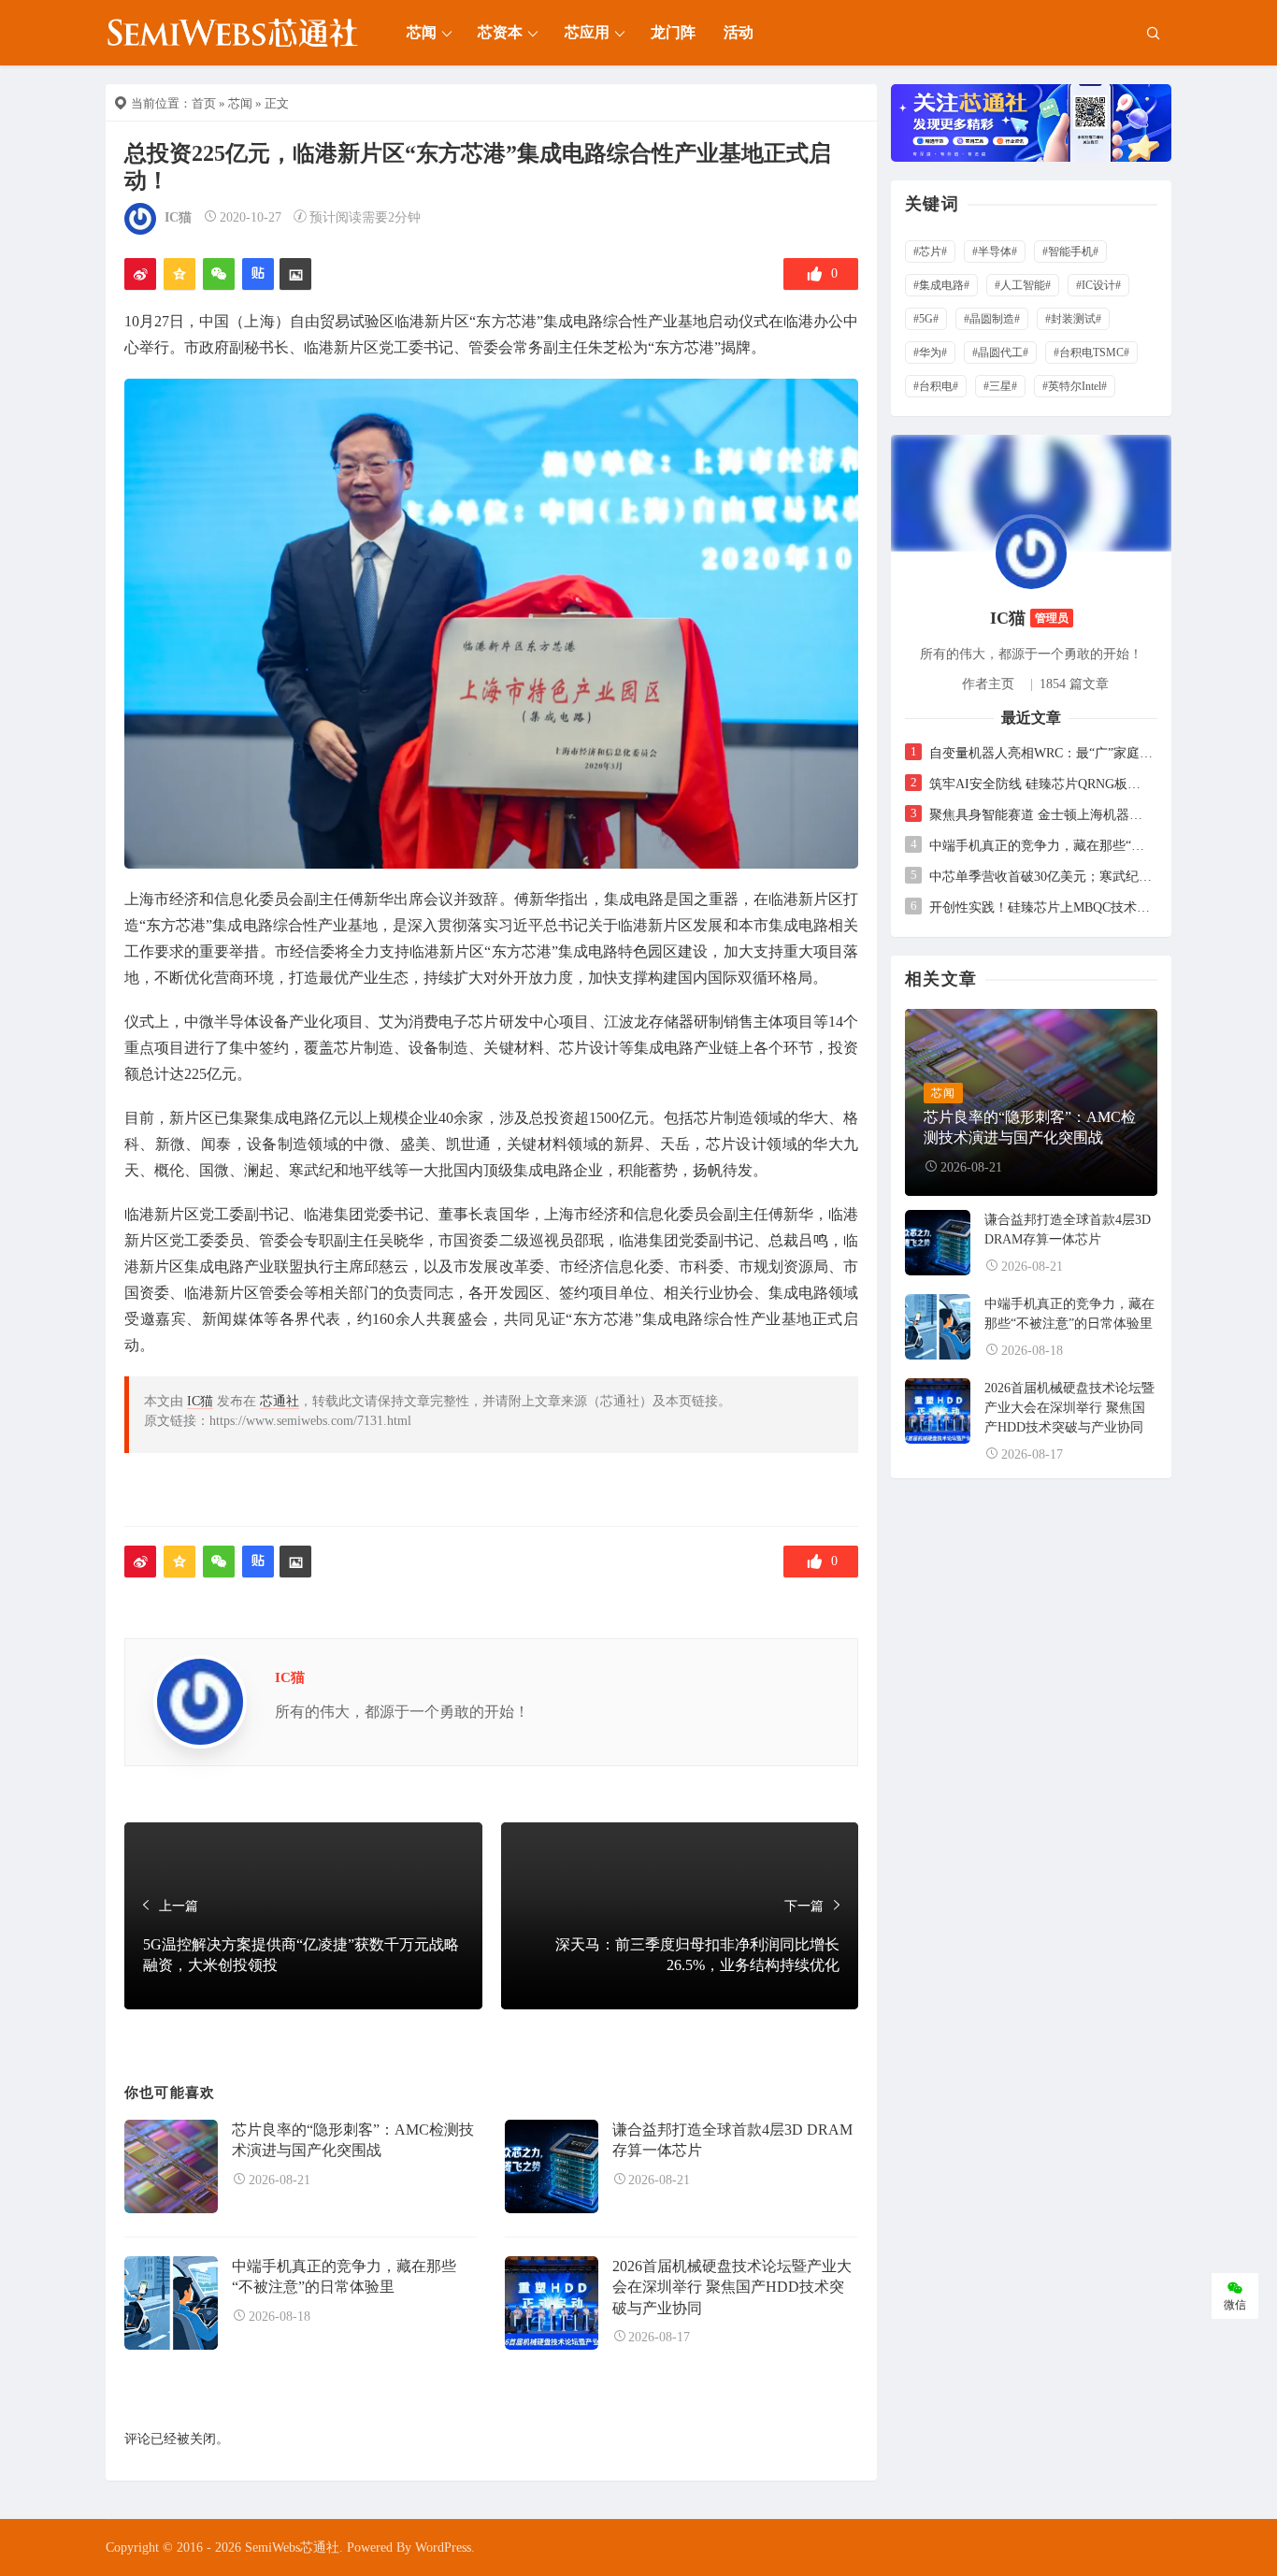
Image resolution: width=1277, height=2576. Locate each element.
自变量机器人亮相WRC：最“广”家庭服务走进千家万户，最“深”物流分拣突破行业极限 (1041, 753)
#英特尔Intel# (1075, 386)
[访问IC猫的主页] (1031, 552)
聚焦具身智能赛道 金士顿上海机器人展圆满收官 (1041, 815)
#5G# (926, 319)
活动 (739, 32)
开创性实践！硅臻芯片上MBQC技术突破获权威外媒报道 (1041, 907)
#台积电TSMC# (1091, 353)
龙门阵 (673, 32)
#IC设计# (1098, 285)
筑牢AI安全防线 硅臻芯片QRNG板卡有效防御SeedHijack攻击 (1041, 784)
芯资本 (500, 32)
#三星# (1000, 386)
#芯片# (930, 252)
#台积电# (936, 386)
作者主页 (988, 684)
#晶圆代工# (1000, 353)
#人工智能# (1023, 285)
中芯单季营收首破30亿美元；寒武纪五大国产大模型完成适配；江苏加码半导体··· (1041, 877)
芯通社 (280, 1401)
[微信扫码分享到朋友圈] (219, 274)
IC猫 (178, 217)
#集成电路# (941, 285)
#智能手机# (1070, 252)
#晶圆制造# (992, 319)
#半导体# (995, 252)
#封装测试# (1073, 319)
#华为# (930, 353)
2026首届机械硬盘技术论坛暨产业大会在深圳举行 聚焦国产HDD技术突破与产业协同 (732, 2287)
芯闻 (422, 32)
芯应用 (587, 32)
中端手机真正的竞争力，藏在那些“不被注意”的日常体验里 (1041, 846)
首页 (204, 103)
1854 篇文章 (1074, 684)
